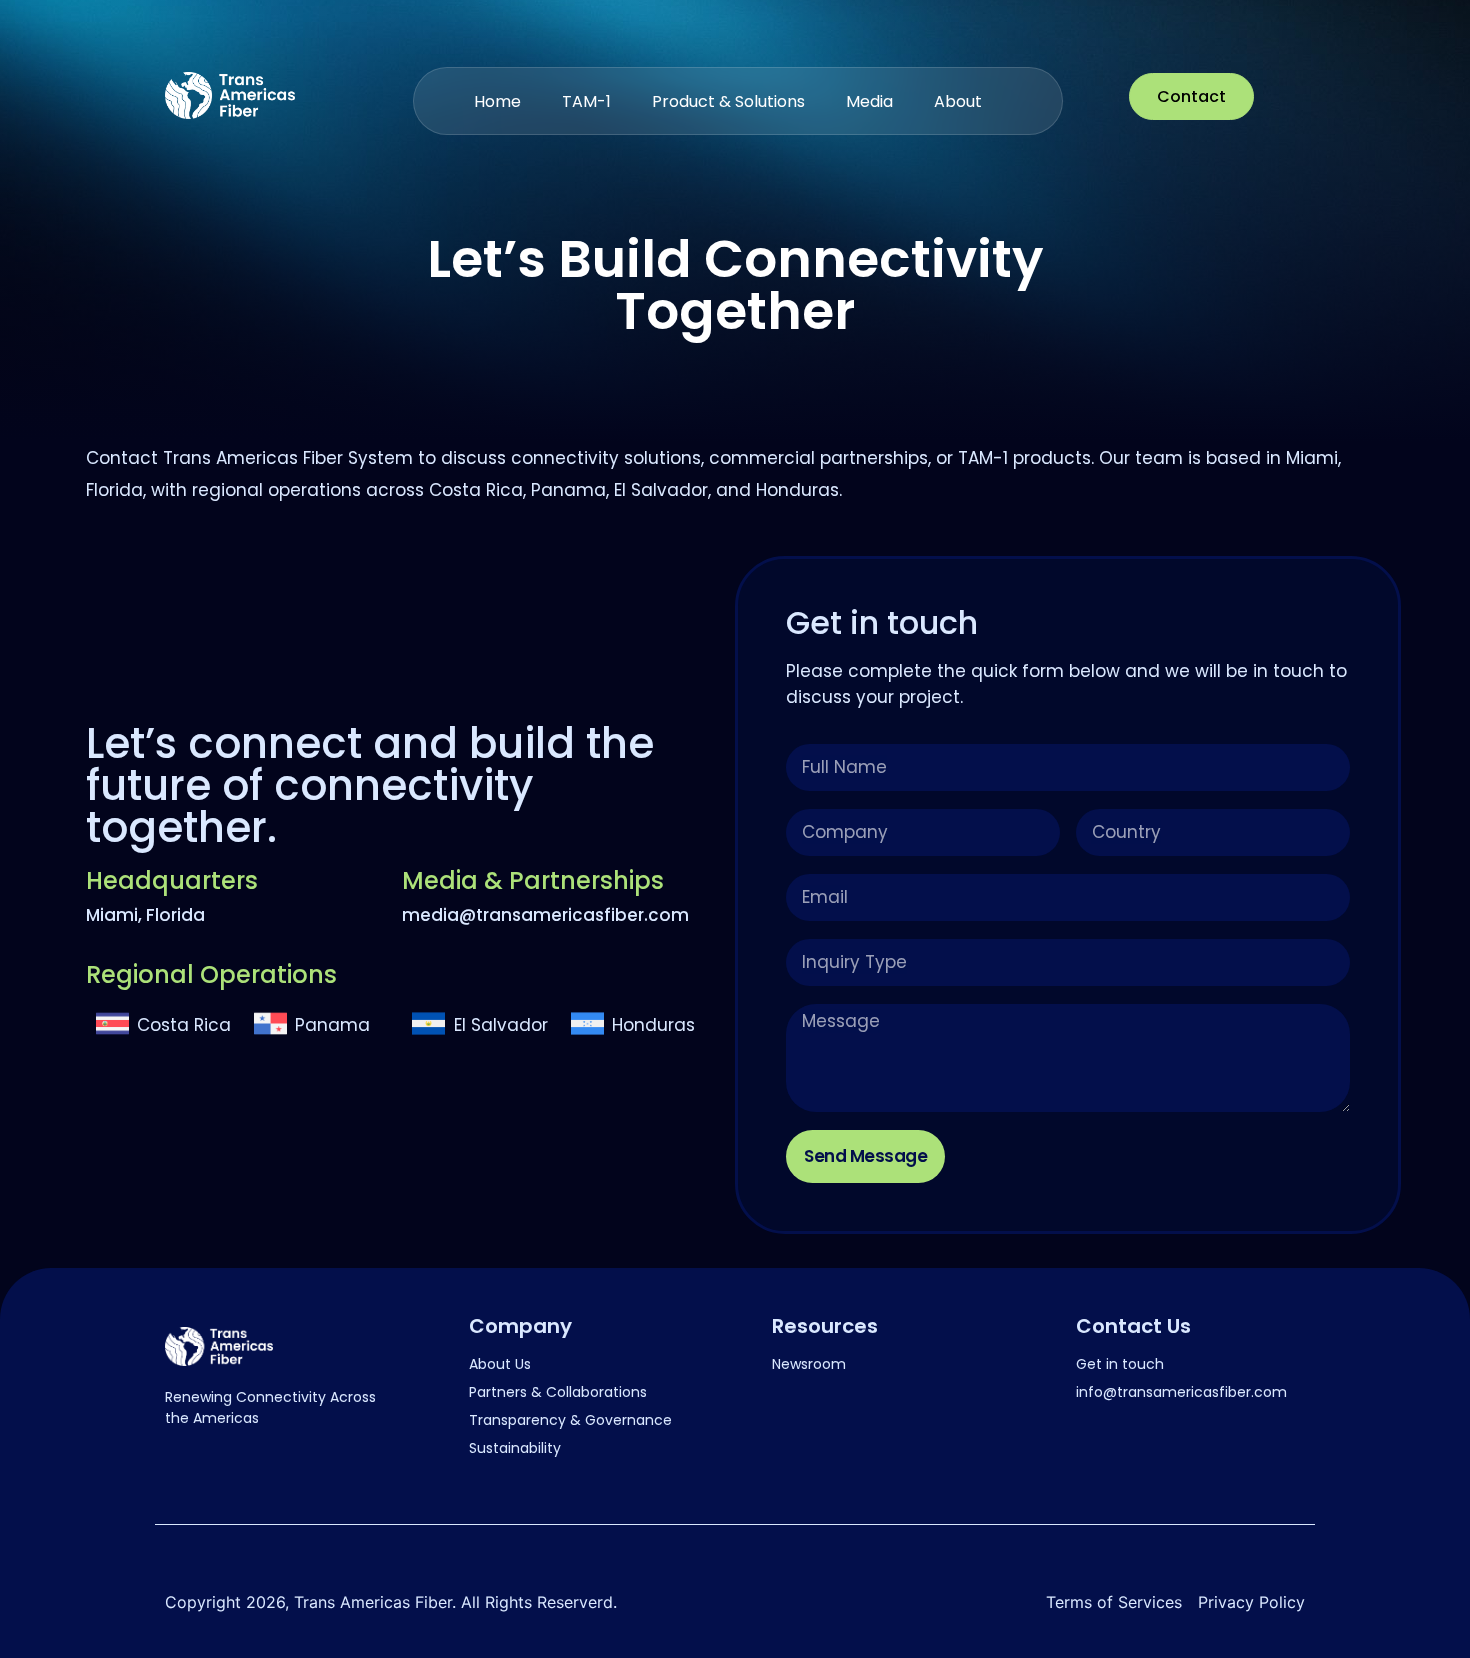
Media (869, 101)
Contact (1191, 96)
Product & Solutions (728, 101)
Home (497, 101)
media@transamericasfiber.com (545, 915)
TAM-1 (586, 101)
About (958, 101)
